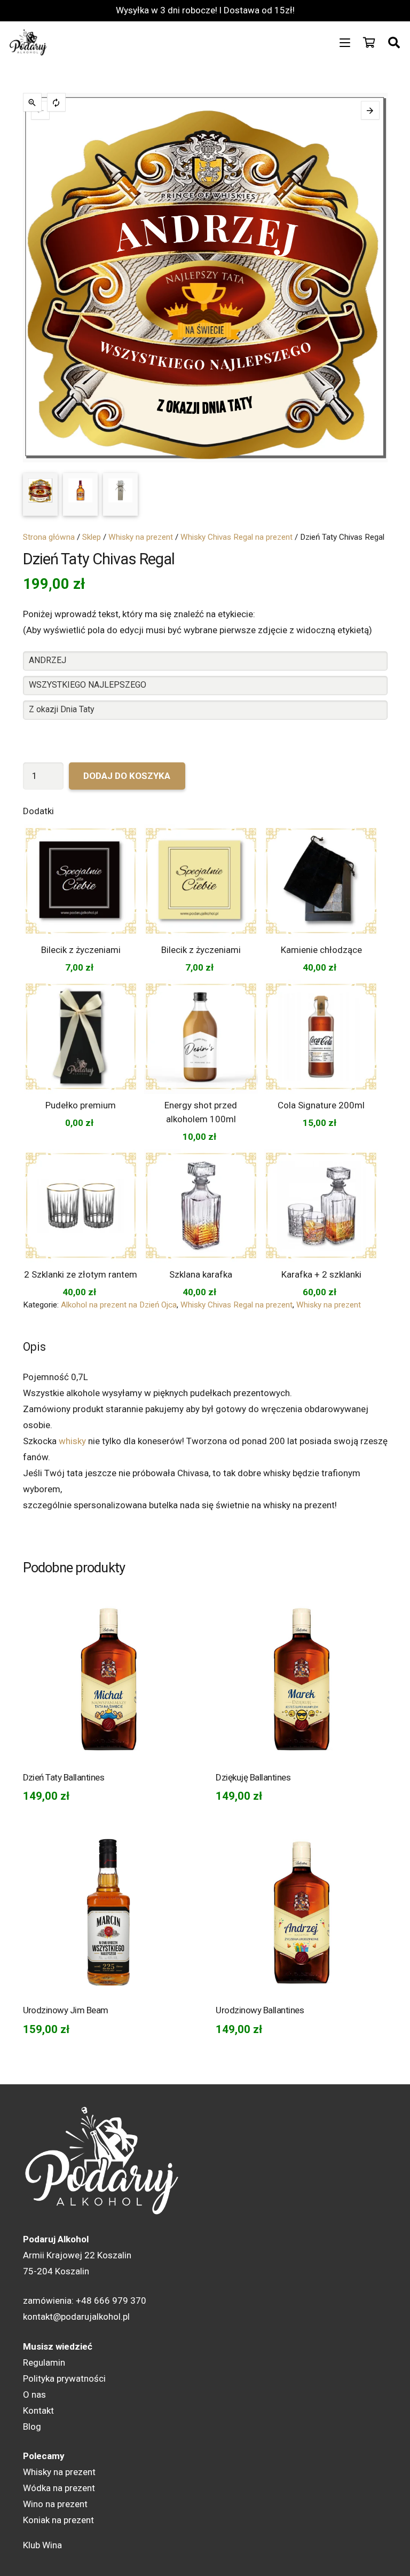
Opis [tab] (34, 1347)
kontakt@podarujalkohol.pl (76, 2317)
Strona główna (49, 537)
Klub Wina (42, 2545)
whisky (72, 1441)
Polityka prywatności (64, 2378)
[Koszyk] (369, 43)
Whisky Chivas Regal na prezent (236, 537)
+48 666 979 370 (111, 2301)
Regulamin (44, 2362)
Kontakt (38, 2410)
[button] (345, 43)
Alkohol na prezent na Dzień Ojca (119, 1305)
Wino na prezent (55, 2504)
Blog (32, 2427)
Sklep (92, 537)
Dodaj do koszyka (127, 776)
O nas (34, 2394)
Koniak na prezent (58, 2520)
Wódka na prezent (59, 2488)
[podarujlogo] (29, 43)
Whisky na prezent (141, 537)
